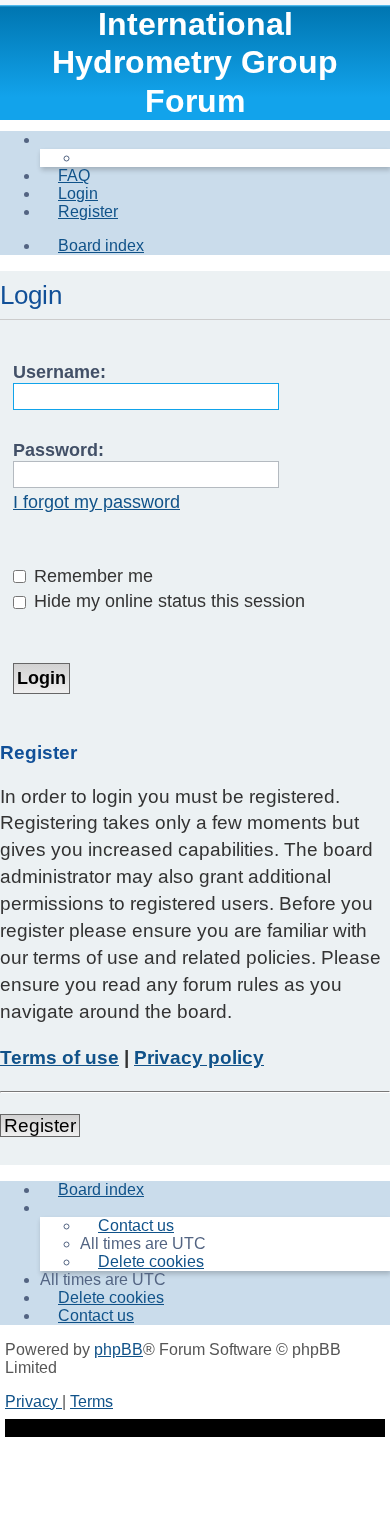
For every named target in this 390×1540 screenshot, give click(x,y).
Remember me (91, 576)
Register (40, 1125)
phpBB (118, 1349)
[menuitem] (65, 175)
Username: (59, 372)
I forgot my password (96, 502)
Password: (58, 450)
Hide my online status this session (167, 601)
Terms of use (59, 1057)
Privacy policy (199, 1057)
